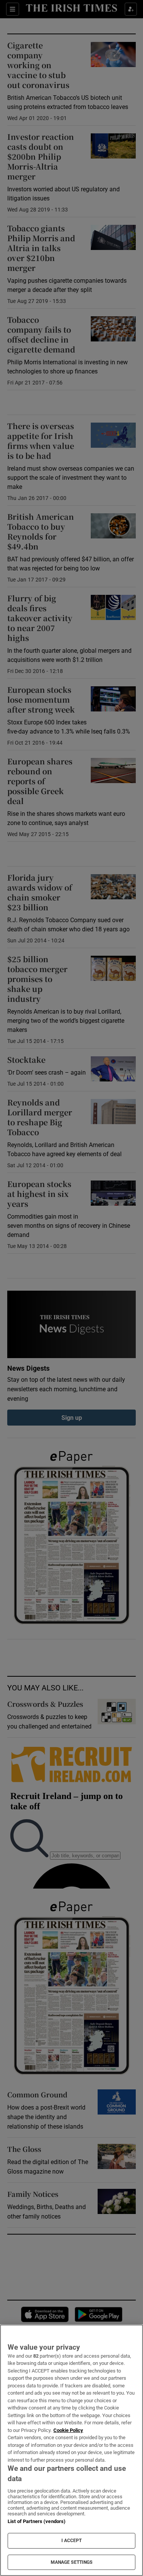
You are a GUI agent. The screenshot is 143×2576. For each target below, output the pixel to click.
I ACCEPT (72, 2541)
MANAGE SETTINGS (72, 2562)
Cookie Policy (68, 2430)
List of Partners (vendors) (37, 2521)
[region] (71, 2450)
